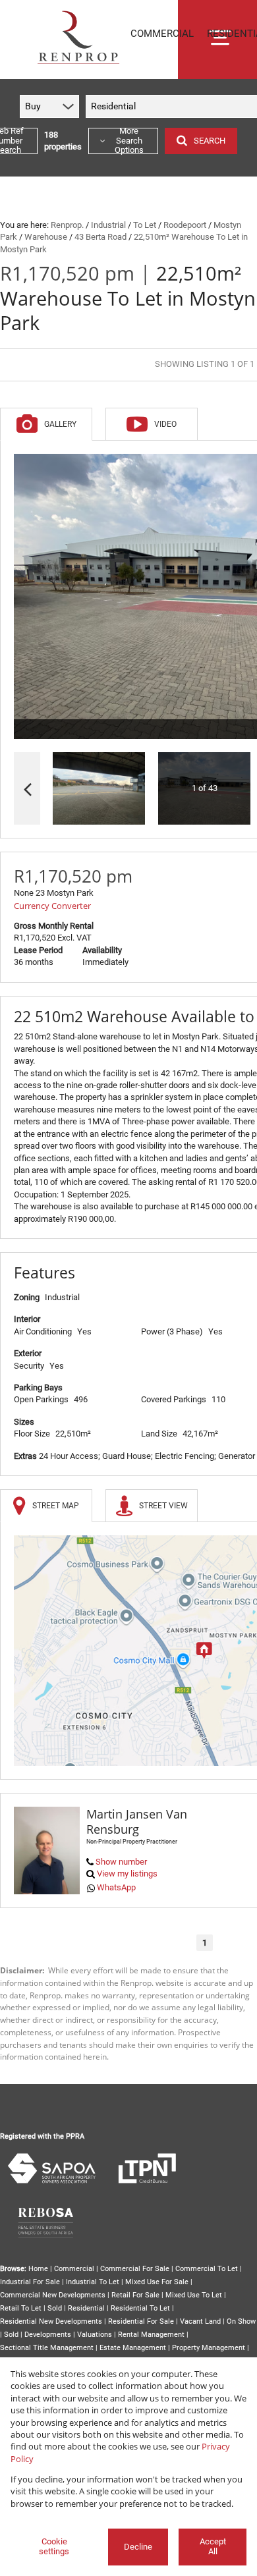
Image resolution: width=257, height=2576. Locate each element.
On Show (241, 2321)
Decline (138, 2547)
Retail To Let (21, 2308)
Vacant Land (200, 2321)
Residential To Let (140, 2308)
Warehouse (46, 237)
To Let (145, 225)
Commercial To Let (207, 2269)
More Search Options (129, 141)
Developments (48, 2335)
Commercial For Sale (135, 2269)
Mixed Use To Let (194, 2295)
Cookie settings (54, 2546)
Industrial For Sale (30, 2282)
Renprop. (67, 225)
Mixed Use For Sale (157, 2282)
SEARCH (210, 141)
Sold (55, 2308)
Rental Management (151, 2335)
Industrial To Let (93, 2282)
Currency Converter (52, 906)
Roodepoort (185, 225)
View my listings (127, 1874)
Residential (86, 2308)
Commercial (74, 2269)
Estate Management (133, 2348)
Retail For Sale (135, 2295)
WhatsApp (116, 1887)
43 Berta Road (100, 237)
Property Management (209, 2348)
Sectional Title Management (47, 2348)
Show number (121, 1862)
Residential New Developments (51, 2321)
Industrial (108, 225)
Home (38, 2269)
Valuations (95, 2335)
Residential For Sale (141, 2321)
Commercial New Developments (53, 2295)
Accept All (213, 2546)
